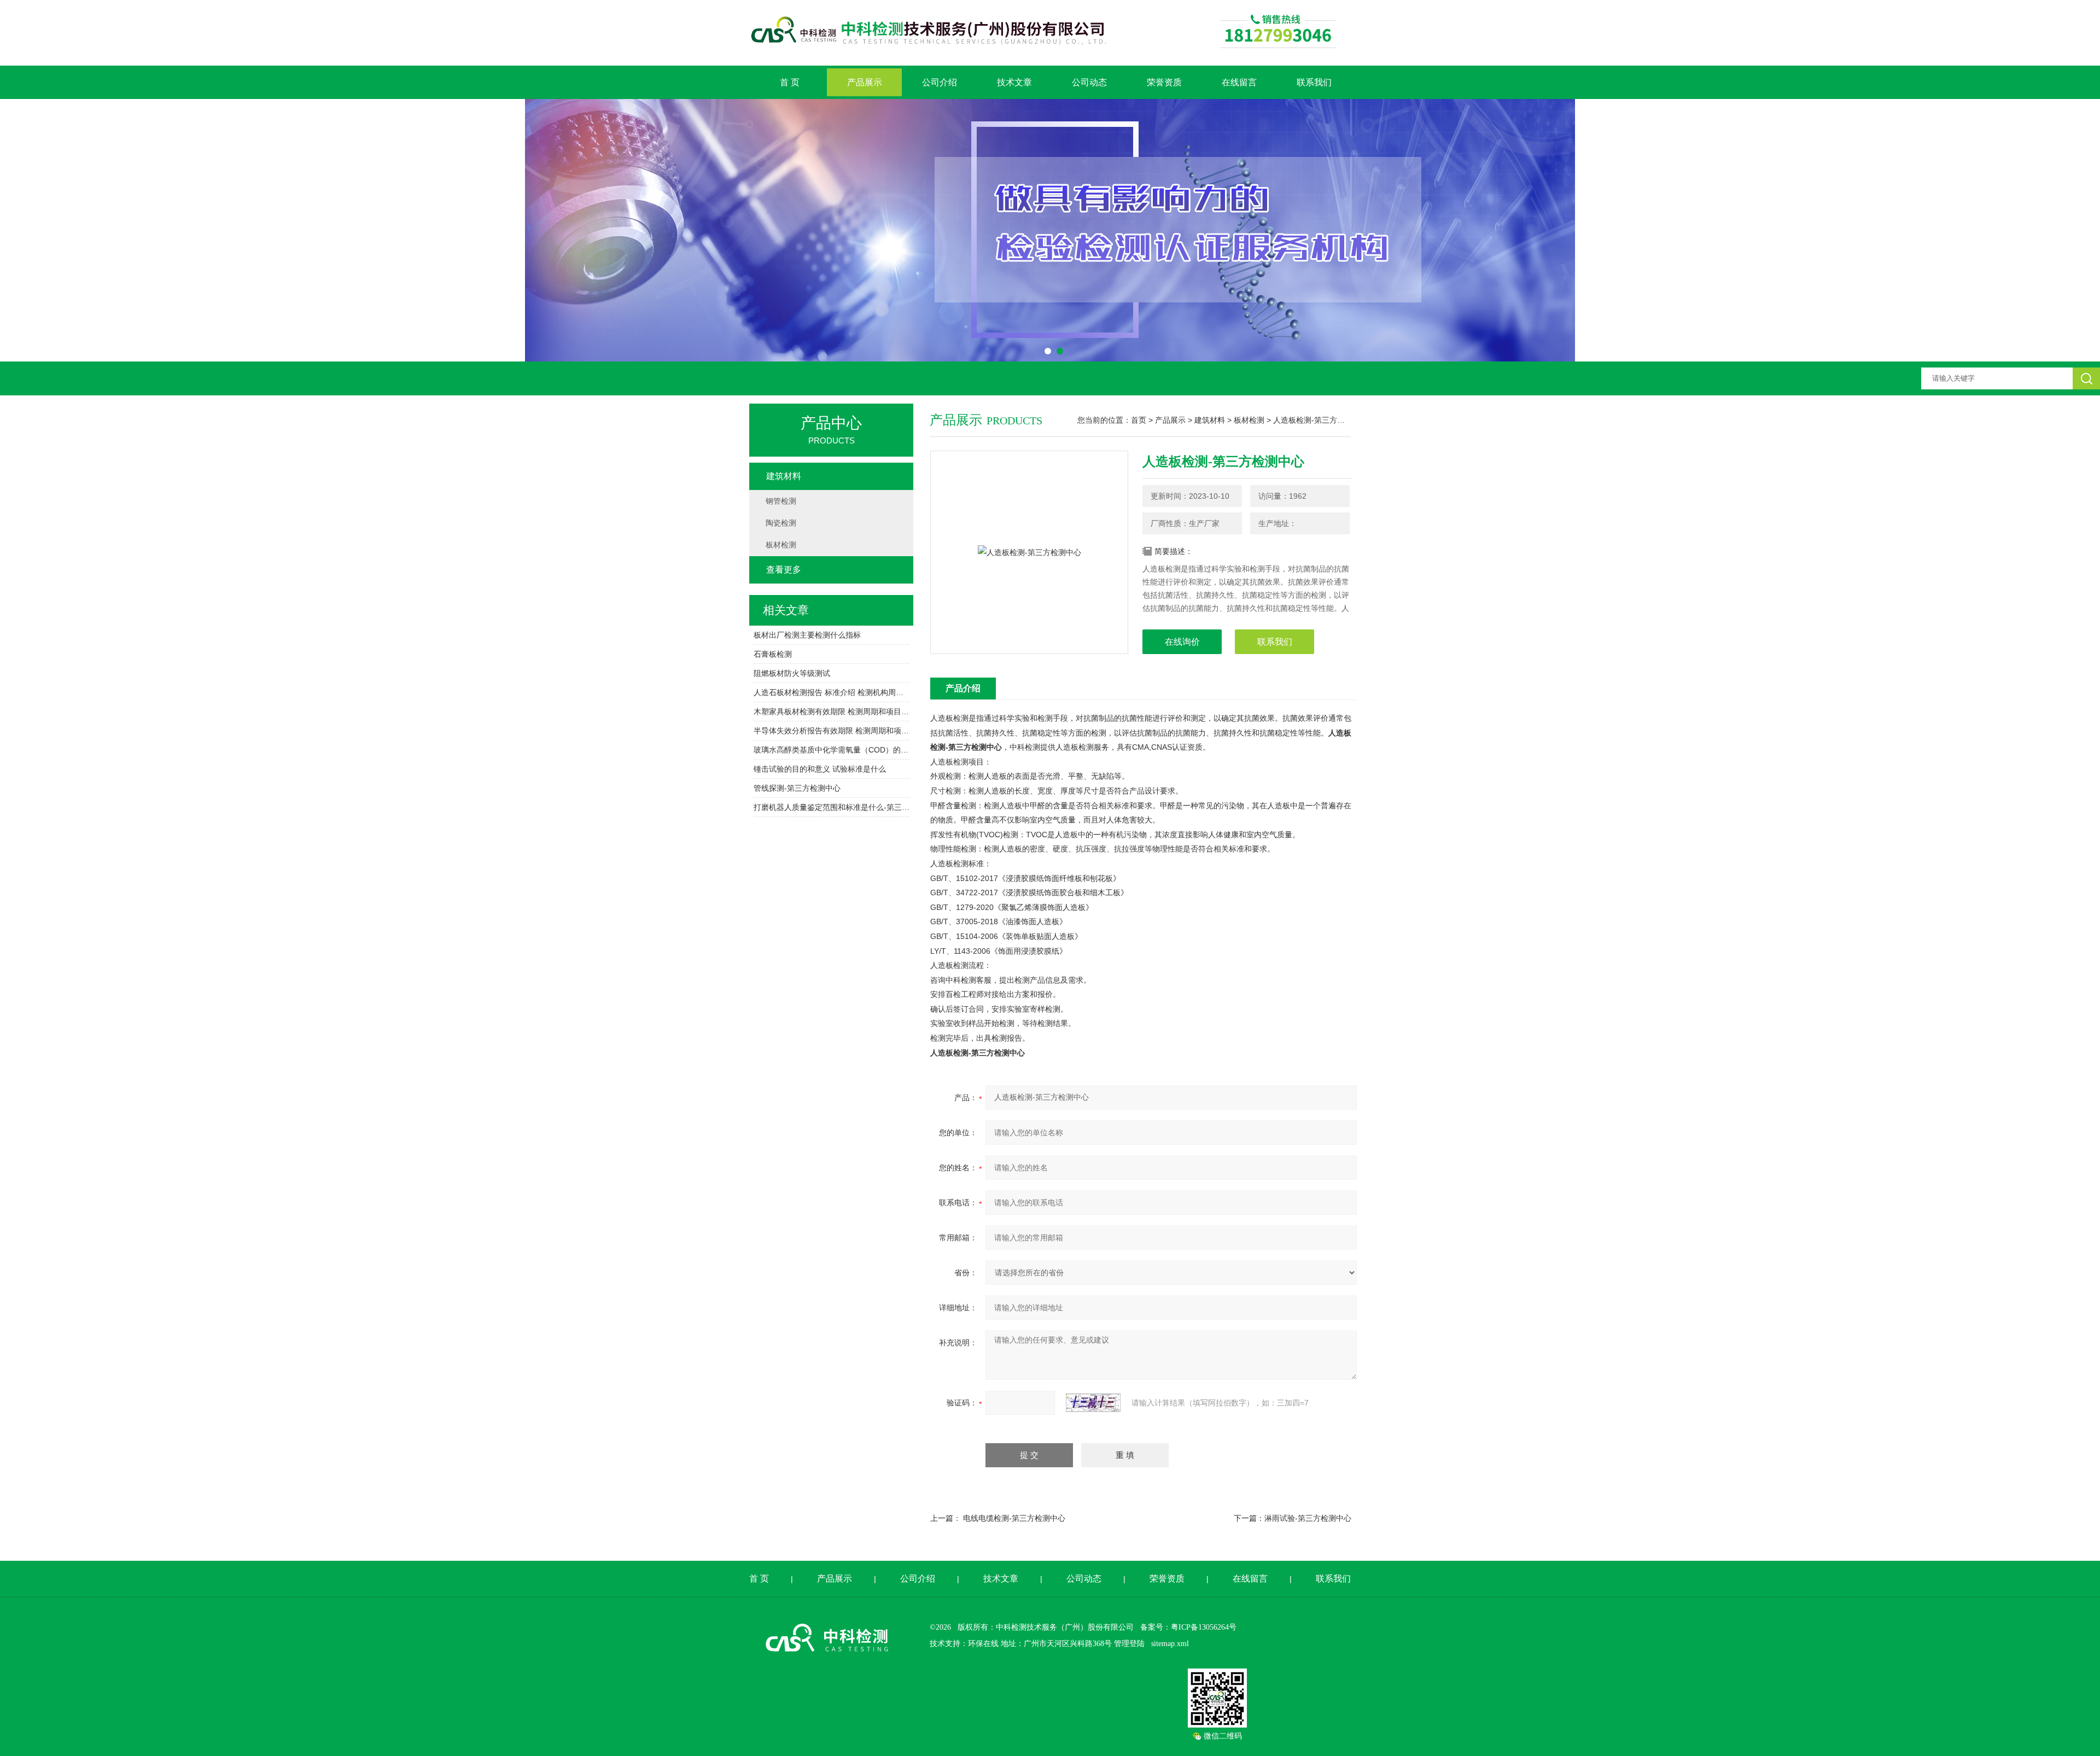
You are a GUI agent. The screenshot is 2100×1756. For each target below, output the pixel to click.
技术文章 (1014, 82)
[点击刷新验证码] (1093, 1403)
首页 (1139, 420)
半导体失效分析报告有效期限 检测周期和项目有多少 (832, 731)
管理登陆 (1129, 1644)
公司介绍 (940, 82)
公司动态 (1089, 82)
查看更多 (784, 570)
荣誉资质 (1164, 82)
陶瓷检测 (781, 523)
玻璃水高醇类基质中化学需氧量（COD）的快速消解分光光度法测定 (832, 750)
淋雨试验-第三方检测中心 (1308, 1518)
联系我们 (1314, 82)
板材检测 (1249, 420)
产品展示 (865, 82)
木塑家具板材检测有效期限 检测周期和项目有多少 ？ (832, 711)
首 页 (790, 82)
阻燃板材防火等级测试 (792, 673)
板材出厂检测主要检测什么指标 (807, 635)
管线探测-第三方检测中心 (797, 788)
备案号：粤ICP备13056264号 (1188, 1627)
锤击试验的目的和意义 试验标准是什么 (820, 769)
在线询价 (1182, 642)
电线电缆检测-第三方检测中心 (1014, 1518)
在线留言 (1239, 82)
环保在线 (983, 1644)
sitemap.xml (1170, 1644)
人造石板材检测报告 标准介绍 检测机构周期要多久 (832, 692)
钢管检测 (781, 501)
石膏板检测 (773, 654)
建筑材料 (1210, 420)
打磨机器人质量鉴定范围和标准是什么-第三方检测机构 (832, 807)
